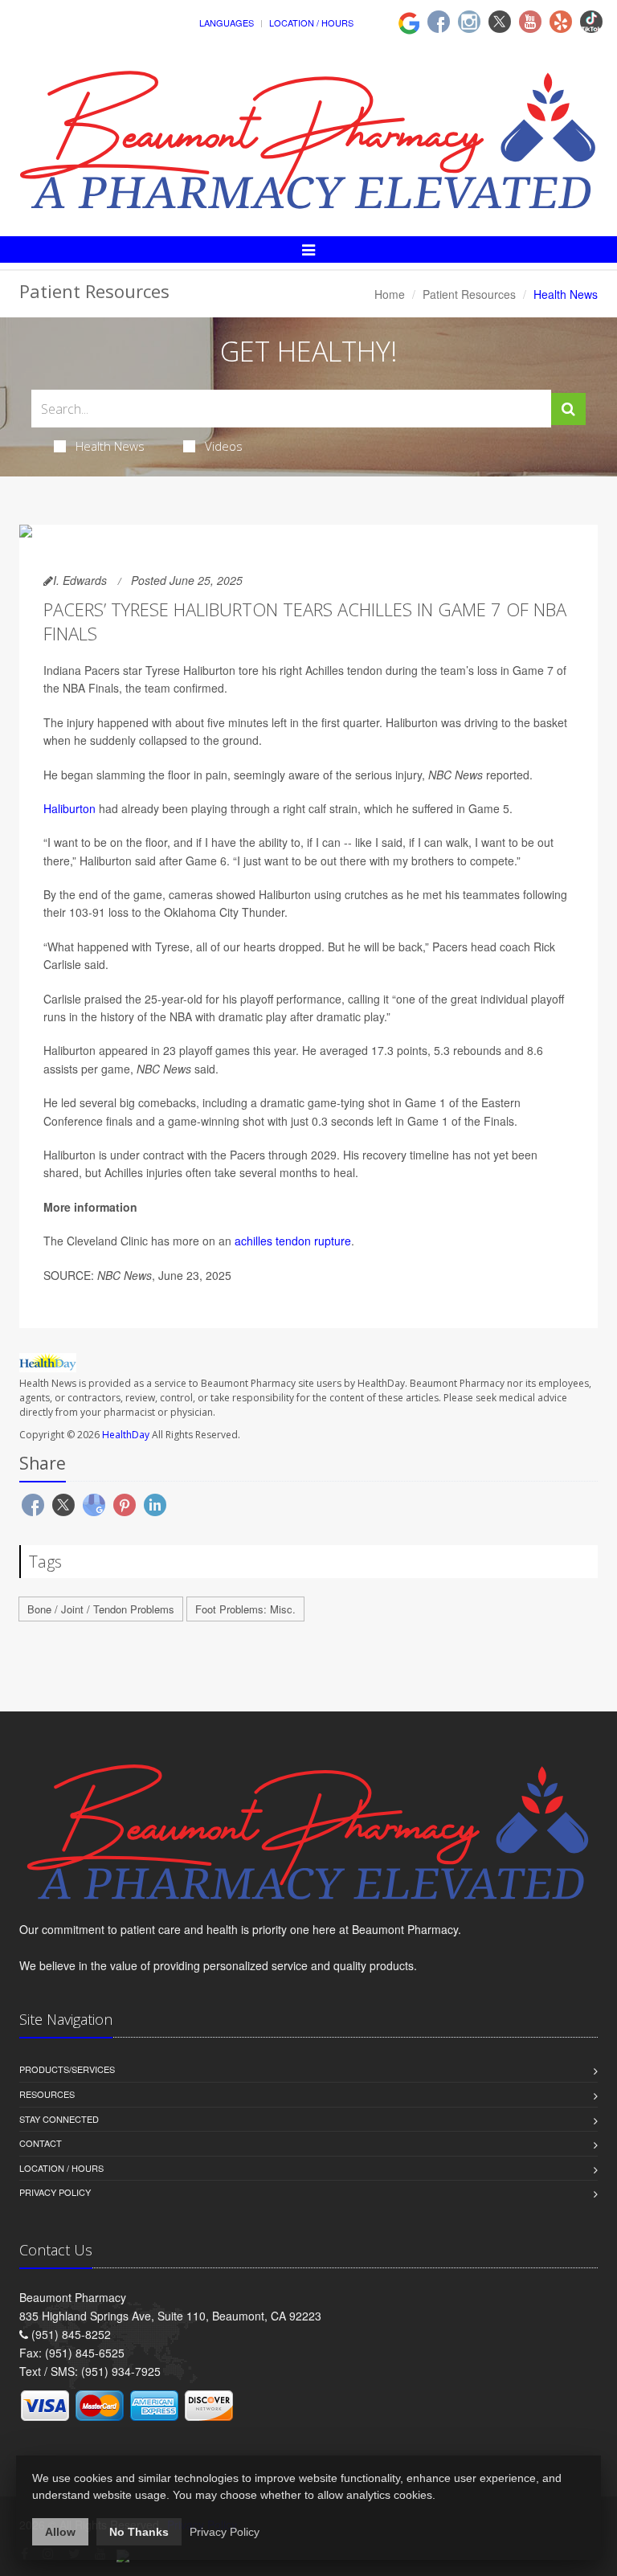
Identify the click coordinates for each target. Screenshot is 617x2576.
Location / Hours (311, 22)
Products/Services (67, 2069)
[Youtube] (530, 22)
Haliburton (69, 808)
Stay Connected (59, 2119)
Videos (224, 446)
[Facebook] (439, 22)
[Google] (408, 21)
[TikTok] (591, 22)
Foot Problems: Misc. (245, 1609)
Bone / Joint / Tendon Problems (101, 1609)
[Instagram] (469, 22)
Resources (47, 2094)
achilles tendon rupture (293, 1241)
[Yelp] (561, 22)
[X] (500, 22)
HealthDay (126, 1435)
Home (390, 294)
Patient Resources (469, 294)
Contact (41, 2143)
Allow (60, 2532)
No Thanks (139, 2532)
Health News (110, 446)
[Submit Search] (568, 409)
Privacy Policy (55, 2192)
